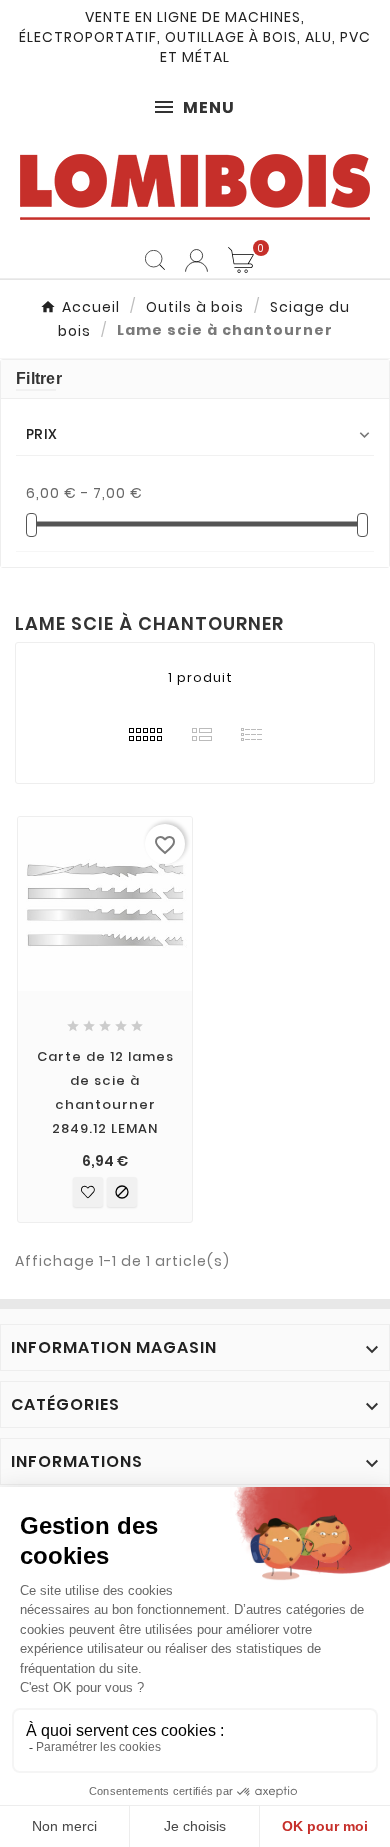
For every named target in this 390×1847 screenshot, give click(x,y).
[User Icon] (196, 260)
